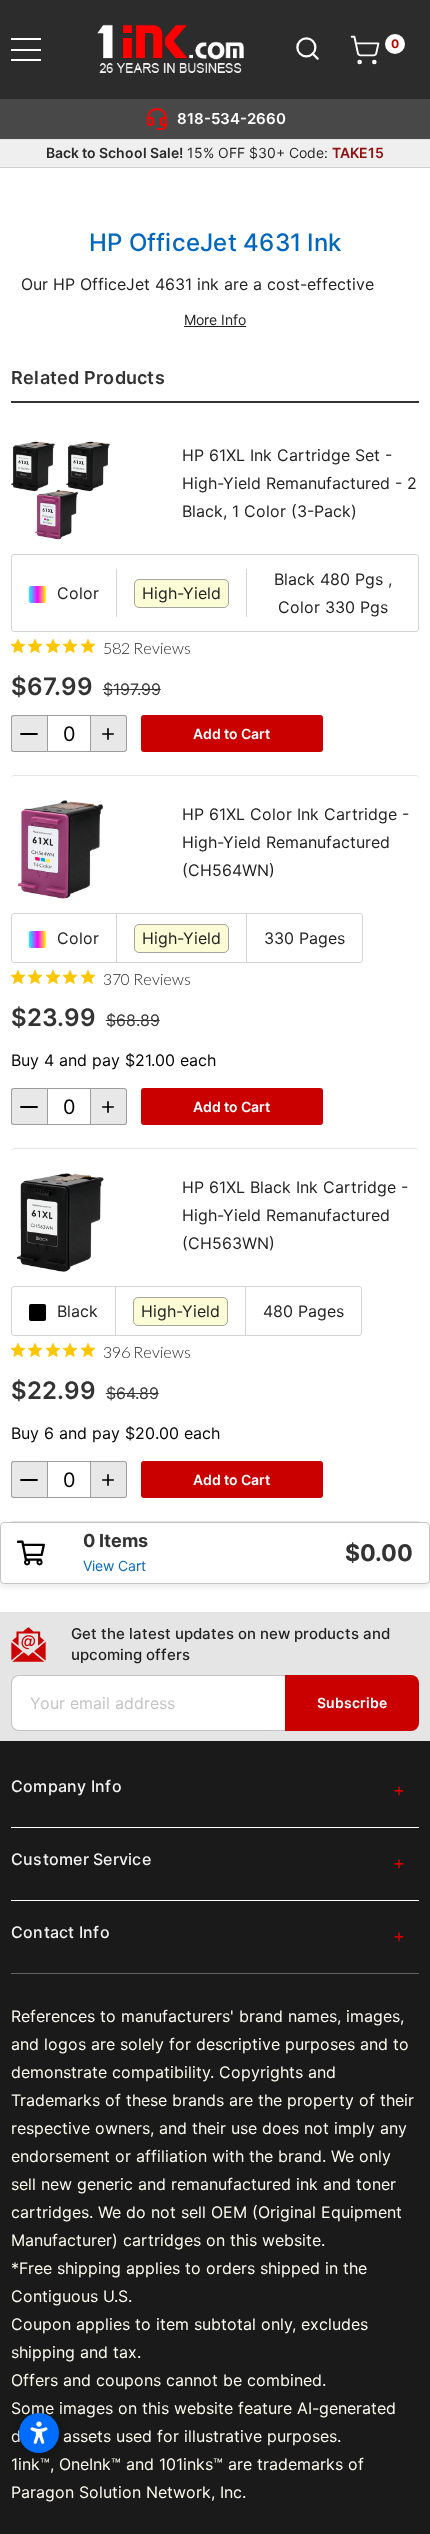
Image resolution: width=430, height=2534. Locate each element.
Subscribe (352, 1702)
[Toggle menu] (38, 49)
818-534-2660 (231, 118)
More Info (215, 319)
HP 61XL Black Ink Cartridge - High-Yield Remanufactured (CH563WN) (295, 1215)
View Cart (114, 1565)
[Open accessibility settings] (39, 2433)
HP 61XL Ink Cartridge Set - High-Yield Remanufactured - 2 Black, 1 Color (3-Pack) (299, 483)
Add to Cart (231, 733)
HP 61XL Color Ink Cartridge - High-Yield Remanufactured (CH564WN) (295, 842)
